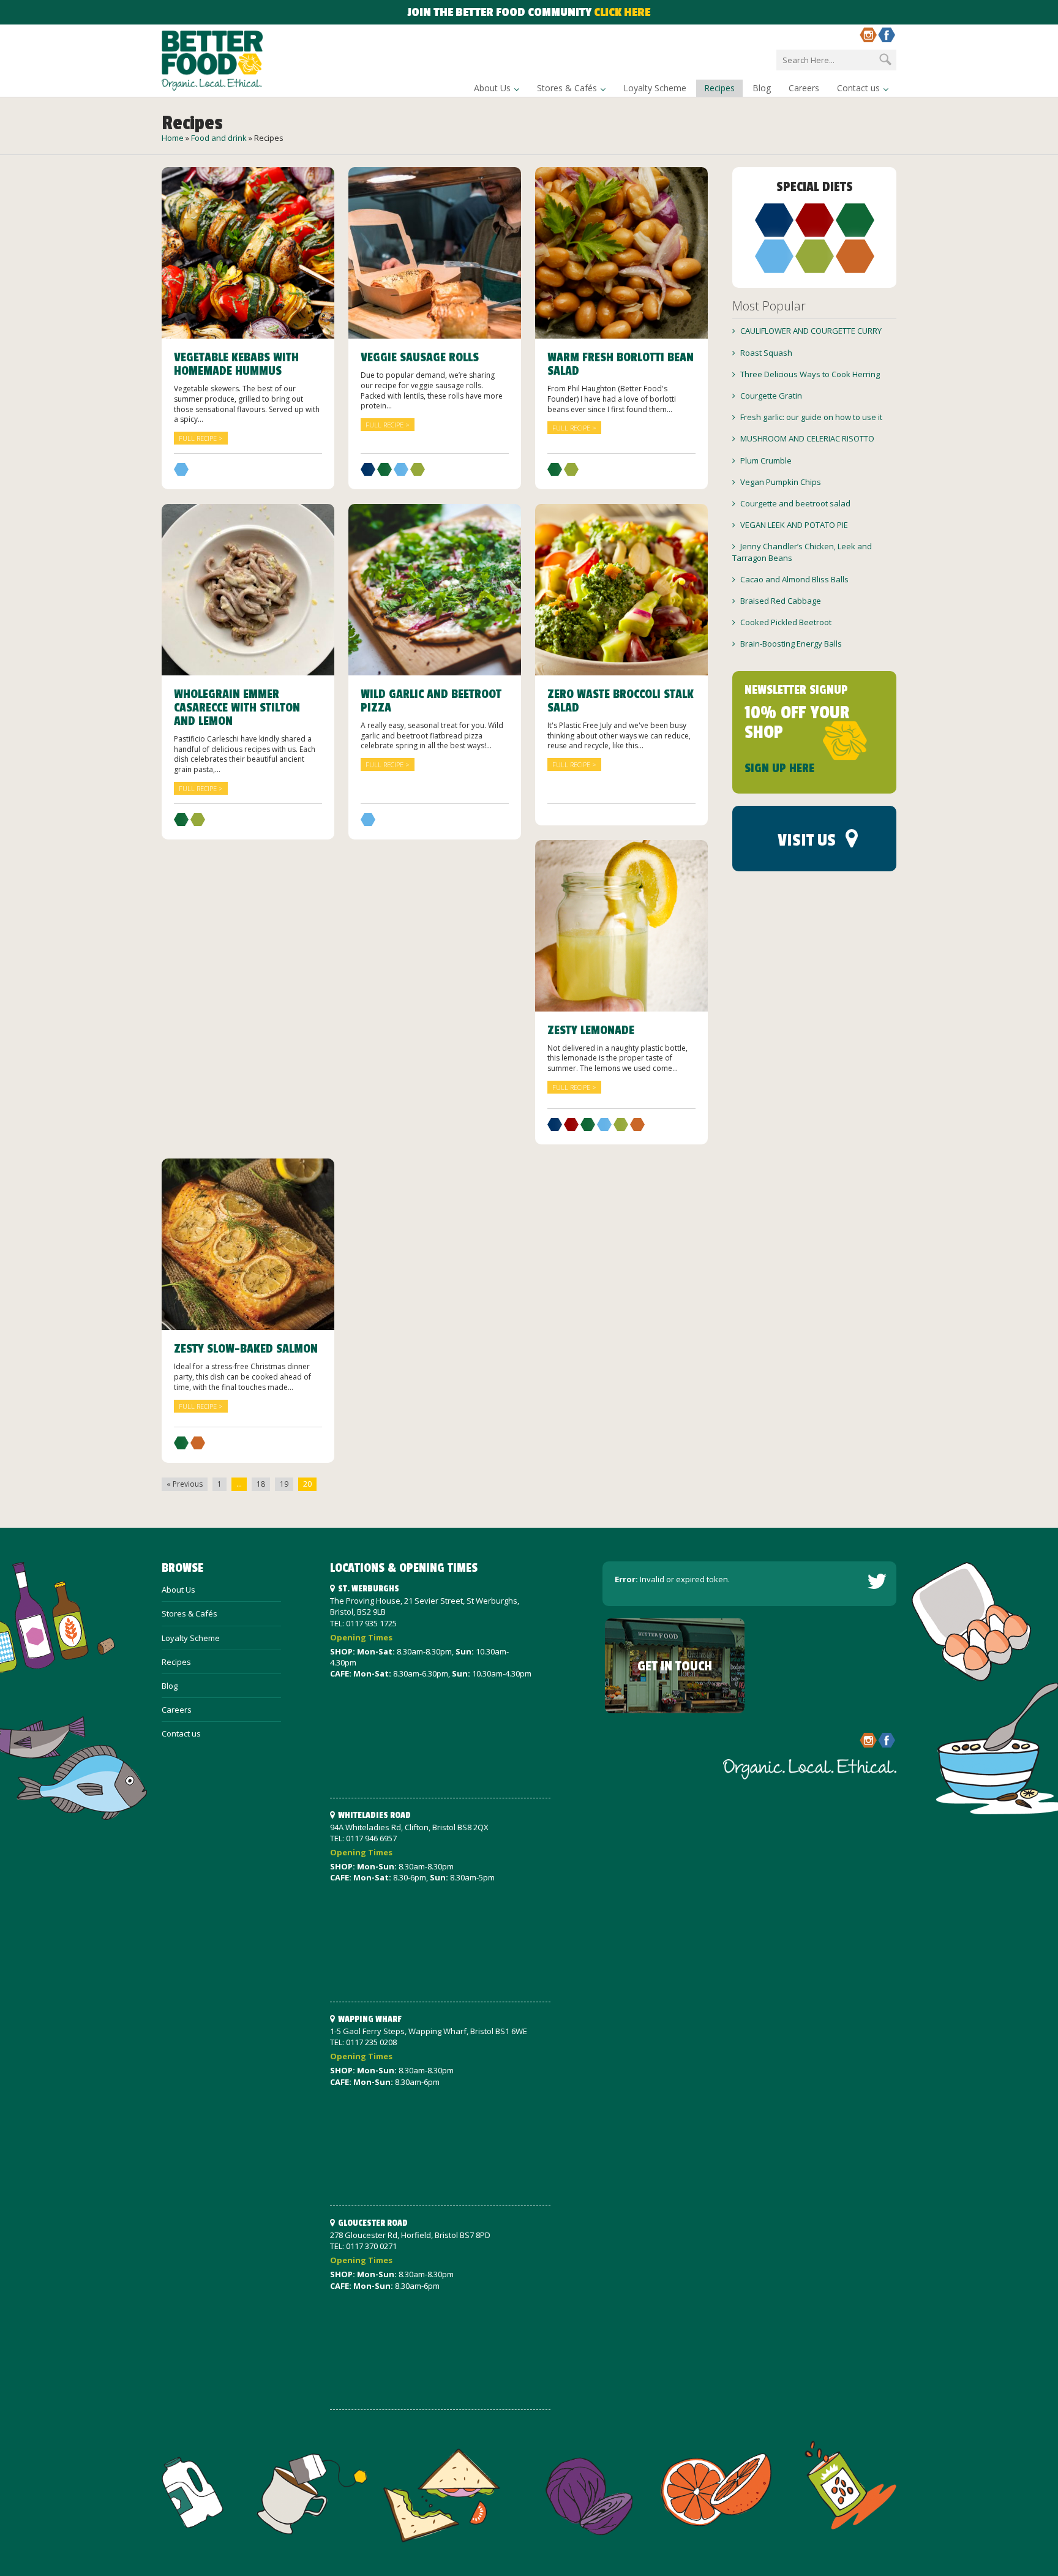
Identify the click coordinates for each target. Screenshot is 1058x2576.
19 (284, 1484)
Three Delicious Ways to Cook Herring (810, 374)
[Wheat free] (637, 1128)
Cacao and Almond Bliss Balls (794, 579)
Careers (804, 88)
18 (261, 1484)
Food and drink (219, 138)
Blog (762, 88)
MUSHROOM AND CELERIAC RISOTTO (807, 438)
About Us (492, 88)
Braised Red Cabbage (781, 601)
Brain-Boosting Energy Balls (791, 644)
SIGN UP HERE (779, 768)
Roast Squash (766, 353)
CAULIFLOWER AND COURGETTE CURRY (811, 331)
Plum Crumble (766, 460)
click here (622, 12)
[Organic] (385, 473)
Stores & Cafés (567, 88)
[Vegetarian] (418, 473)
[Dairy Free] (368, 473)
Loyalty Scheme (655, 88)
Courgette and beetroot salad (795, 503)
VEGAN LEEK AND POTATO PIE (794, 525)
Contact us (858, 88)
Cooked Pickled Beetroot (786, 622)
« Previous (185, 1484)
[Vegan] (181, 473)
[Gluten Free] (571, 1128)
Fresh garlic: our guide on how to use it (811, 417)
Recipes (719, 88)
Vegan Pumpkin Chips (781, 482)
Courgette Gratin (771, 396)
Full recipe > (201, 438)
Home (173, 138)
